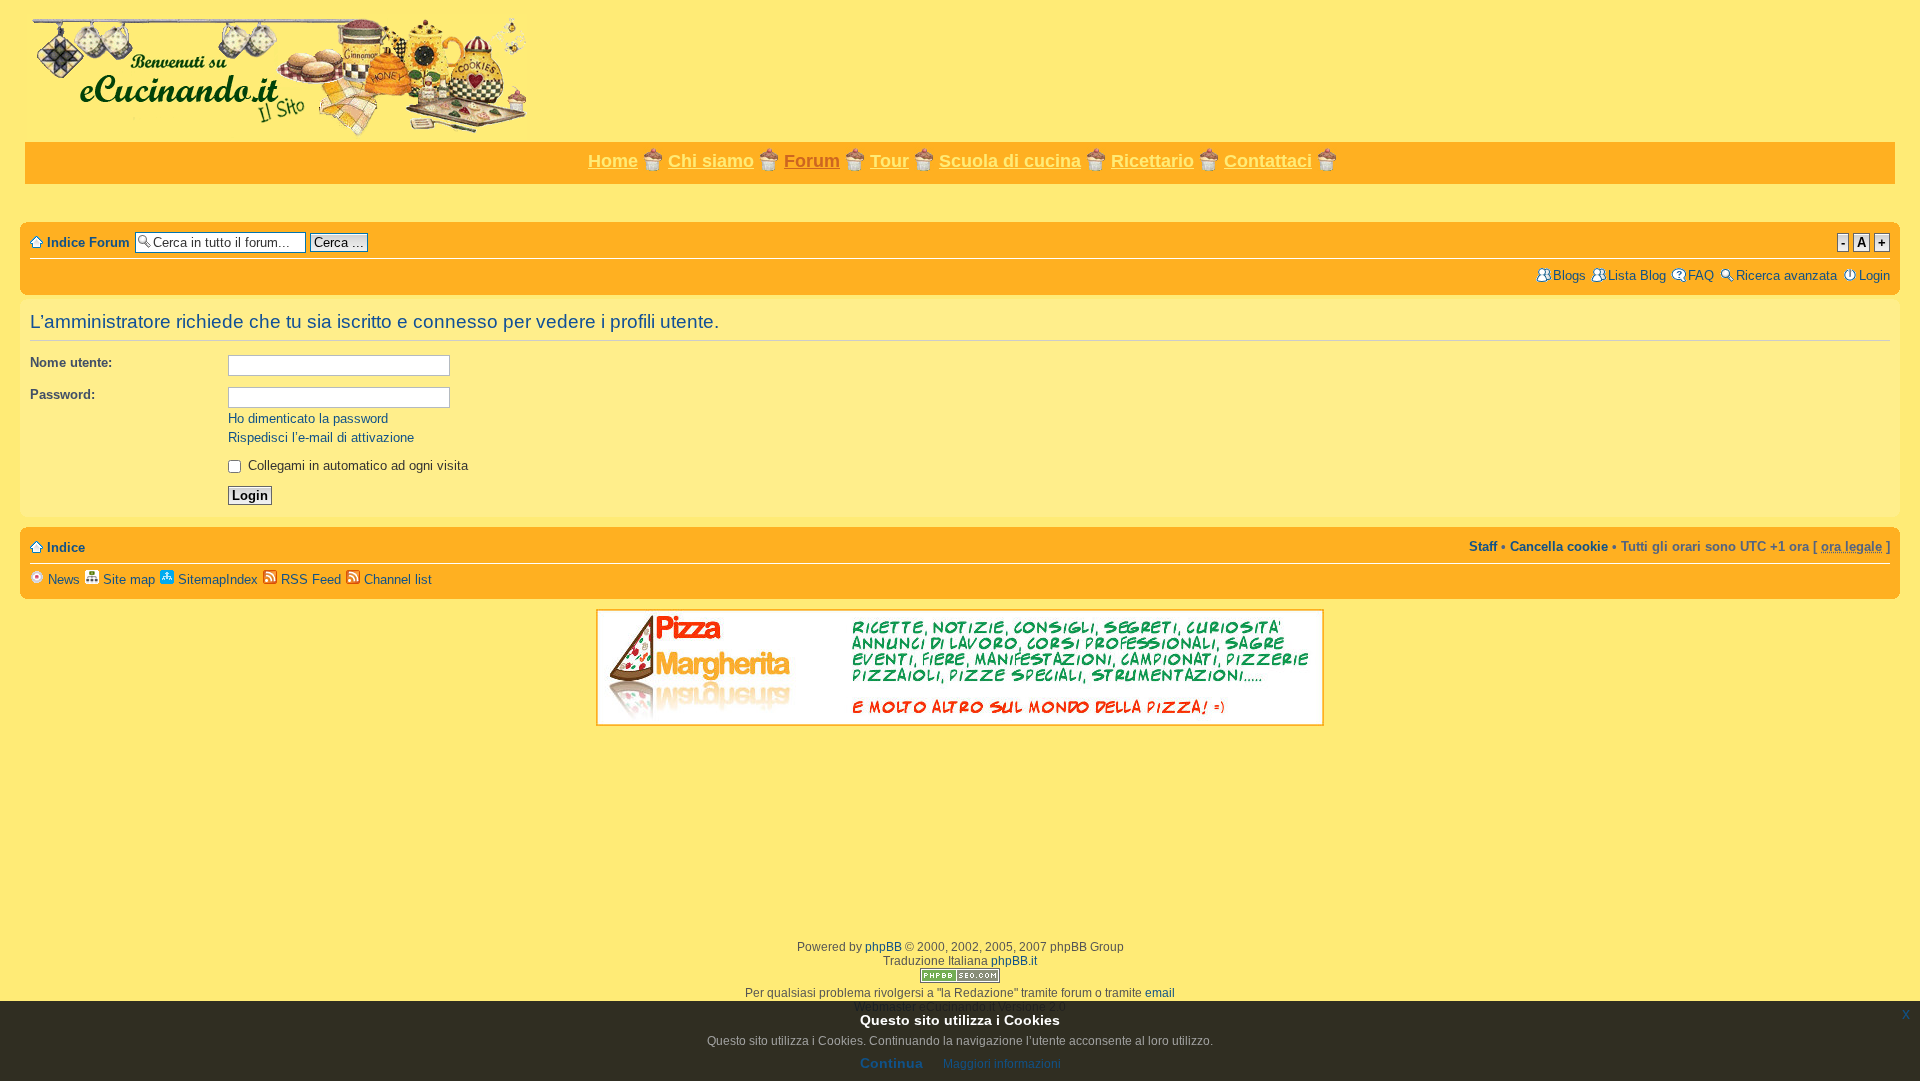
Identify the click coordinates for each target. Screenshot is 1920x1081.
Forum (812, 161)
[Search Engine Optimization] (960, 979)
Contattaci (1268, 161)
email (1160, 993)
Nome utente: (71, 362)
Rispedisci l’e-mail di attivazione (321, 437)
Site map (127, 579)
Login (1874, 275)
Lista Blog (1637, 275)
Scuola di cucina (1010, 161)
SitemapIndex (216, 579)
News (62, 579)
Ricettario (1152, 161)
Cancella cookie (1559, 546)
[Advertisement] (960, 201)
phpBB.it (1014, 961)
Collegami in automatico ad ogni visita (356, 465)
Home (613, 161)
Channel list (396, 579)
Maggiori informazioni (1002, 1064)
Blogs (1569, 275)
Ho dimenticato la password (308, 418)
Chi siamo (711, 161)
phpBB (883, 947)
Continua (891, 1063)
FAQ (1701, 275)
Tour (889, 161)
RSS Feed (309, 579)
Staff (1483, 546)
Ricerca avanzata (1786, 275)
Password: (62, 394)
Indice (66, 547)
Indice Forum (88, 242)
